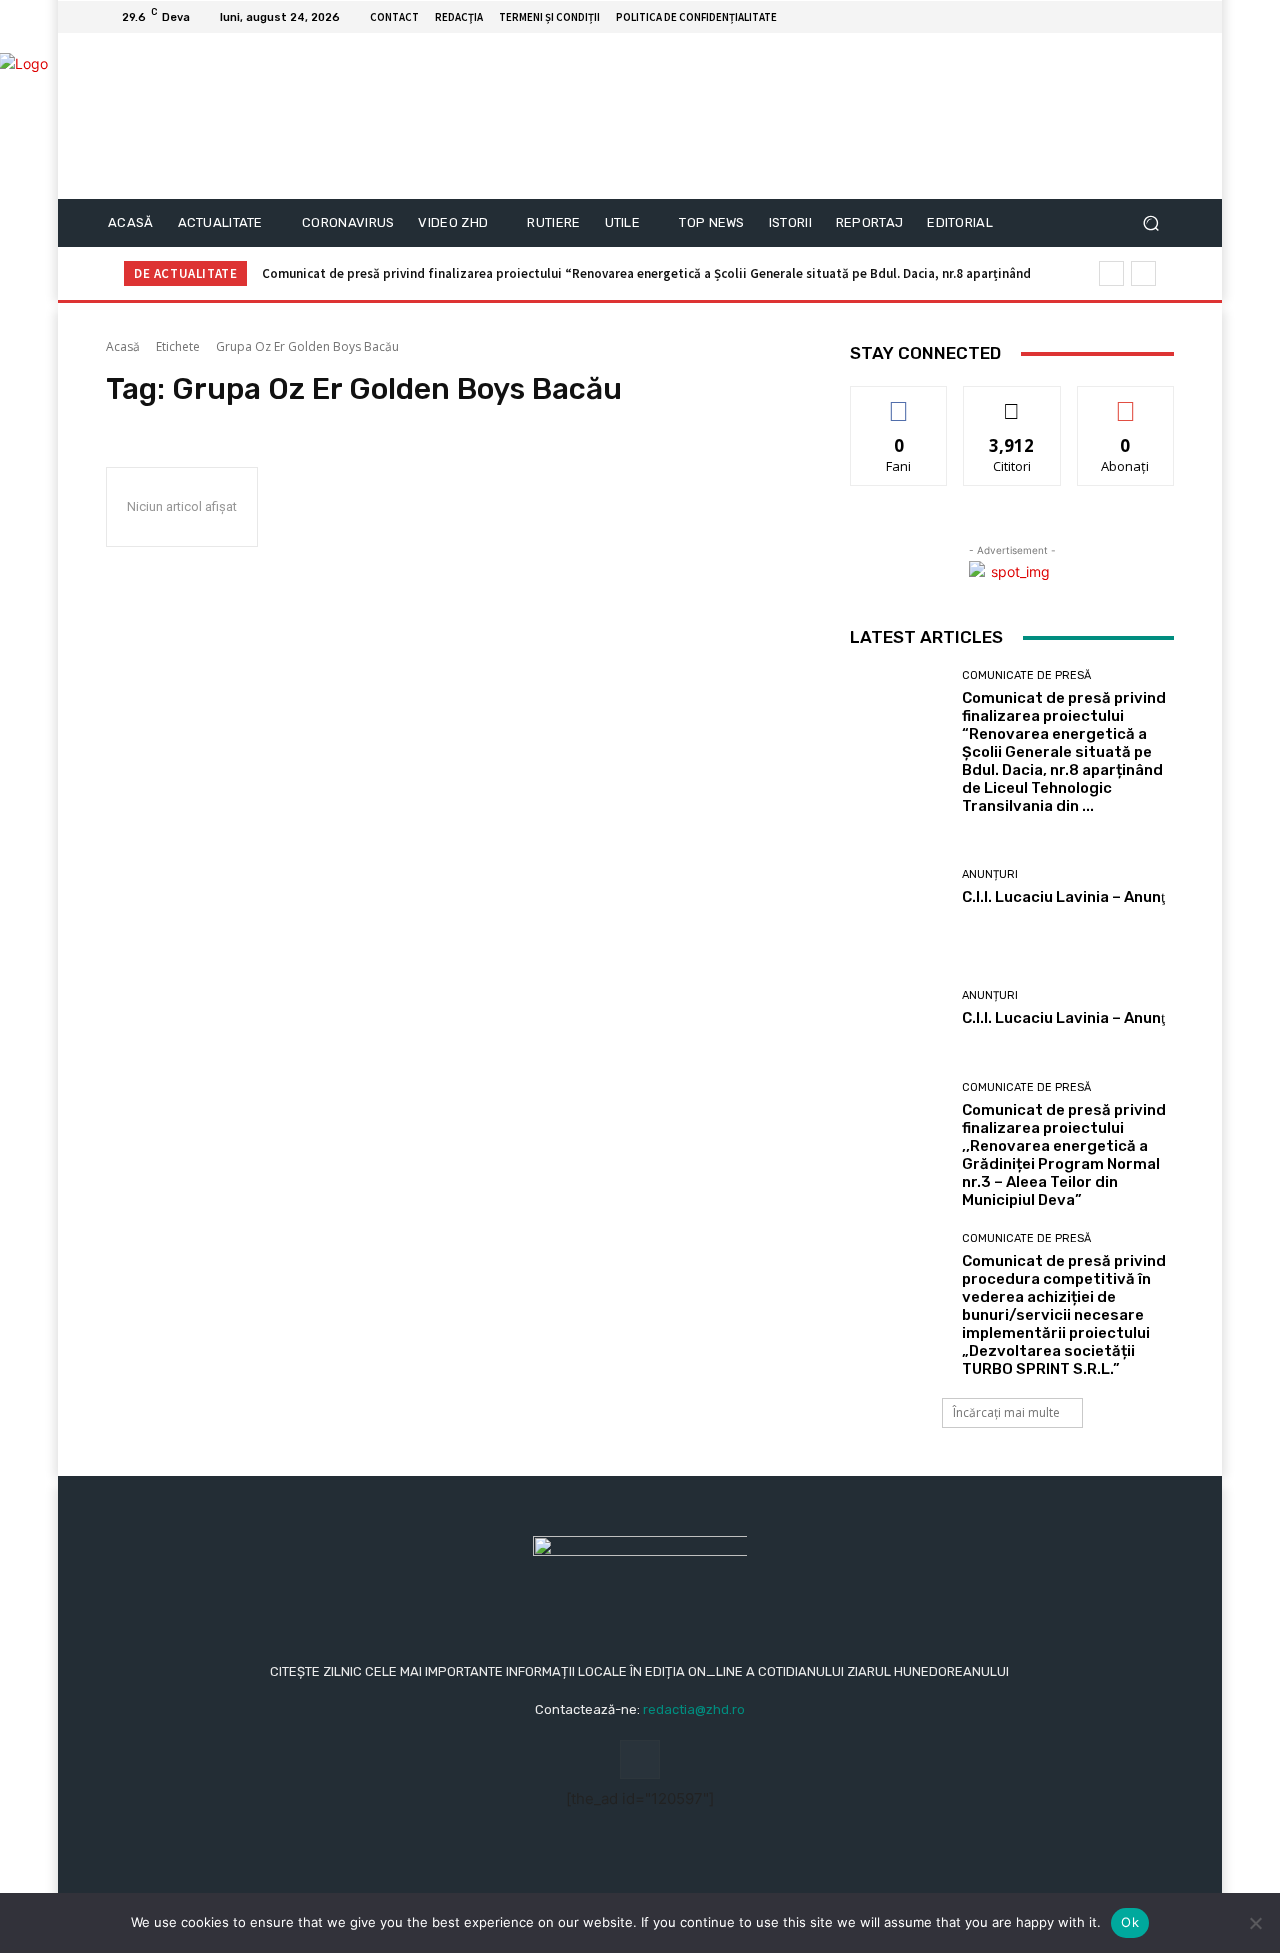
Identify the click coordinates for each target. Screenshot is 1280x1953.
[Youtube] (1162, 17)
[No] (1255, 1923)
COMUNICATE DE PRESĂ (1026, 675)
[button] (1150, 223)
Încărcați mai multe (1006, 1412)
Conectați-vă (1012, 401)
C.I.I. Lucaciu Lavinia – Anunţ (1063, 897)
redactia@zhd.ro (694, 1709)
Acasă (123, 346)
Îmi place (899, 401)
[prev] (1111, 273)
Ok (1130, 1922)
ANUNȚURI (990, 874)
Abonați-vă (1126, 401)
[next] (1143, 273)
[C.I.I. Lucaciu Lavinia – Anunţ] (898, 887)
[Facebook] (1138, 17)
